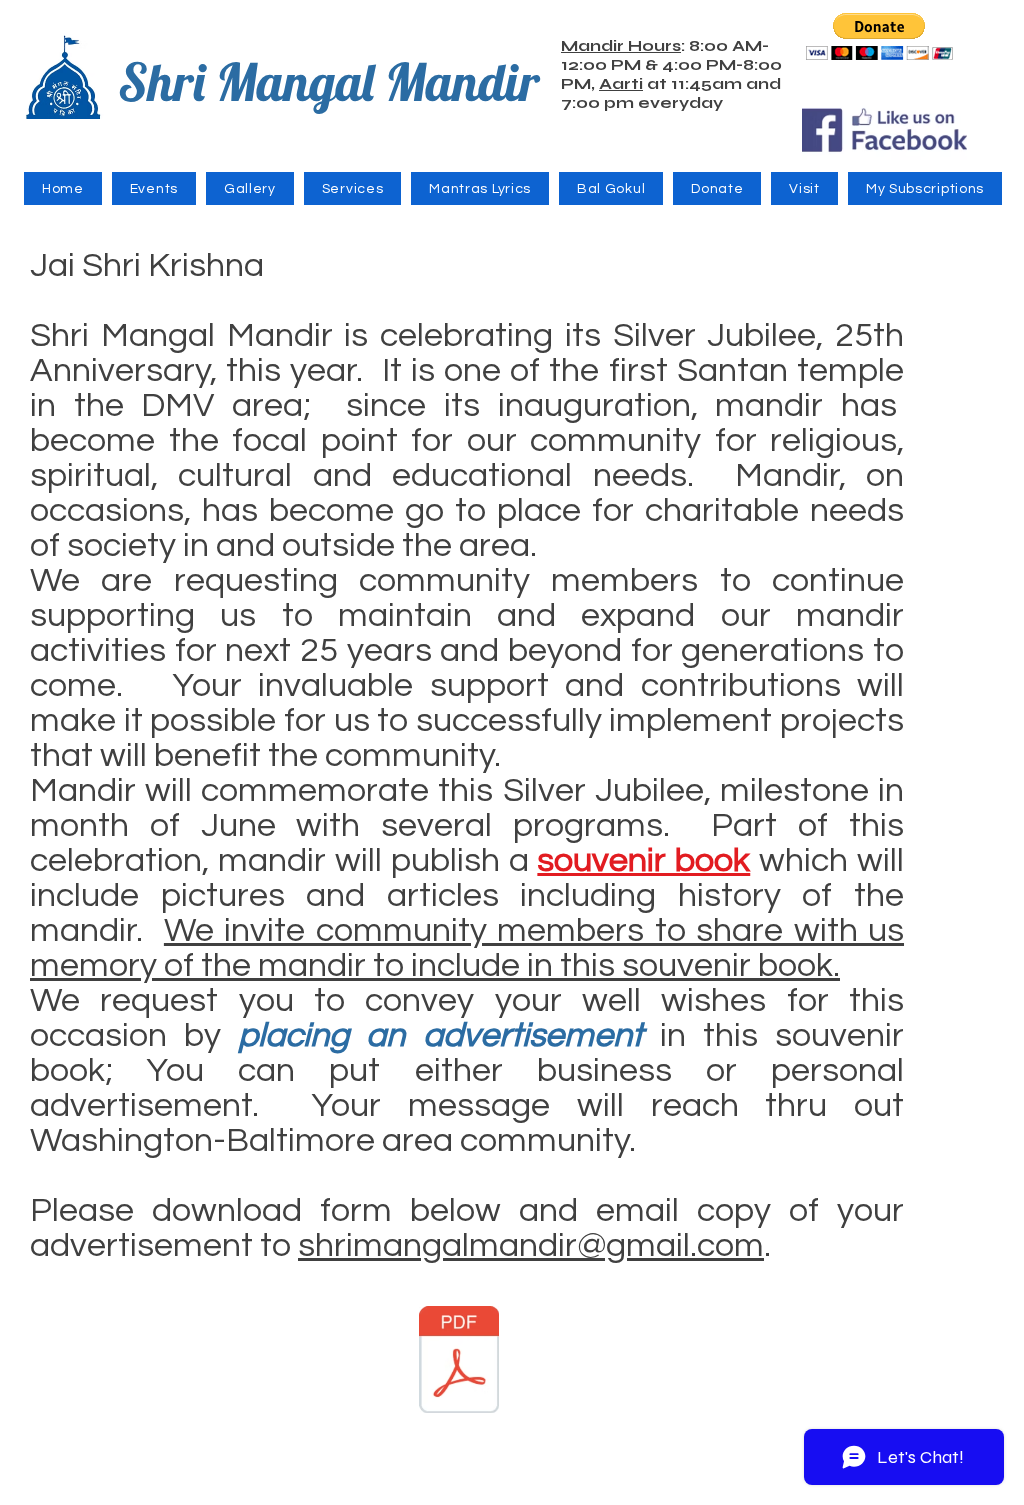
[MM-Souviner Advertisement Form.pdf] (459, 1362)
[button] (154, 189)
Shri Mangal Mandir (329, 81)
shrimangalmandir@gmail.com (531, 1245)
